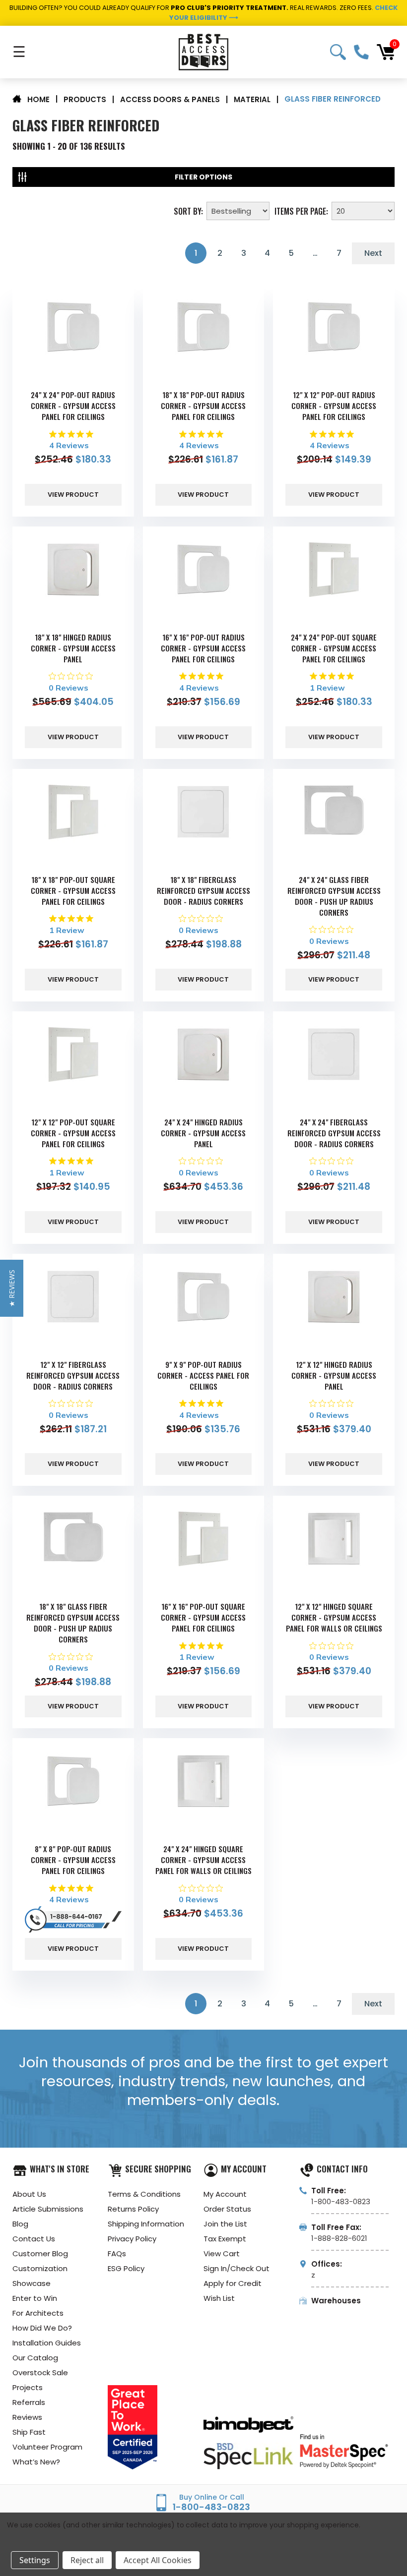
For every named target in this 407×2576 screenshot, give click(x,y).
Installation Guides (47, 2343)
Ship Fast (29, 2432)
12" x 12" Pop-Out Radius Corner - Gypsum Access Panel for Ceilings (334, 406)
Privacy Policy (132, 2239)
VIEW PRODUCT (73, 495)
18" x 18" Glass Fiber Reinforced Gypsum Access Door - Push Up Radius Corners (73, 1623)
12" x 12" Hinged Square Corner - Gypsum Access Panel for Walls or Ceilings (334, 1617)
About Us (29, 2194)
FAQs (117, 2254)
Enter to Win (35, 2298)
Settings (35, 2560)
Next (373, 253)
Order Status (227, 2209)
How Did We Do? (42, 2328)
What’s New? (36, 2462)
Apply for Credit (233, 2283)
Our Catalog (35, 2358)
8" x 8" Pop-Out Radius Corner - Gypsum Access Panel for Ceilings (73, 1860)
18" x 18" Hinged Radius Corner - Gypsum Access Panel (73, 648)
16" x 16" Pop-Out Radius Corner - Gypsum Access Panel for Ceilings (203, 648)
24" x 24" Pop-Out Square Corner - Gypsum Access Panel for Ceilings (334, 648)
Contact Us (34, 2239)
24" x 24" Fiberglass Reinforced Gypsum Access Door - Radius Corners (334, 1133)
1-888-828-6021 (339, 2238)
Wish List (219, 2298)
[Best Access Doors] (203, 52)
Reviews (27, 2417)
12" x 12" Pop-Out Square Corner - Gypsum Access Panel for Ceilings (73, 1133)
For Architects (38, 2313)
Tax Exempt (225, 2239)
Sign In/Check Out (237, 2268)
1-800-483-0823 (361, 52)
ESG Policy (126, 2268)
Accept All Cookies (158, 2560)
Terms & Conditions (144, 2194)
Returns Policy (133, 2209)
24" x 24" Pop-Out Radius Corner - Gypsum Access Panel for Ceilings (73, 406)
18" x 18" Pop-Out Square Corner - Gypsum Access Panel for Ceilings (73, 890)
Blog (20, 2224)
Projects (28, 2387)
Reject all (87, 2560)
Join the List (225, 2224)
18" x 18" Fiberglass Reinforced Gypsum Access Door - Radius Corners (203, 890)
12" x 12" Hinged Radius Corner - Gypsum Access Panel (334, 1375)
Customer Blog (40, 2254)
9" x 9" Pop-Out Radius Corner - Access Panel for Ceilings (203, 1375)
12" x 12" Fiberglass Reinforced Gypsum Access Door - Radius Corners (73, 1375)
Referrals (29, 2402)
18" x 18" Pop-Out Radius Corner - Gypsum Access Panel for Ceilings (203, 406)
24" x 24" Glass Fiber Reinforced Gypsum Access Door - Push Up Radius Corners (334, 896)
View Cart (222, 2254)
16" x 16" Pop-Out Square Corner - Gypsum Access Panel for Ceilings (203, 1617)
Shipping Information (146, 2224)
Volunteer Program (47, 2447)
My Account (225, 2194)
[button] (12, 1288)
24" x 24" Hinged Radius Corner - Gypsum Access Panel (203, 1133)
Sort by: (188, 210)
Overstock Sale (40, 2372)
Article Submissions (48, 2209)
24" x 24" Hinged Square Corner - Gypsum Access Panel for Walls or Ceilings (203, 1860)
